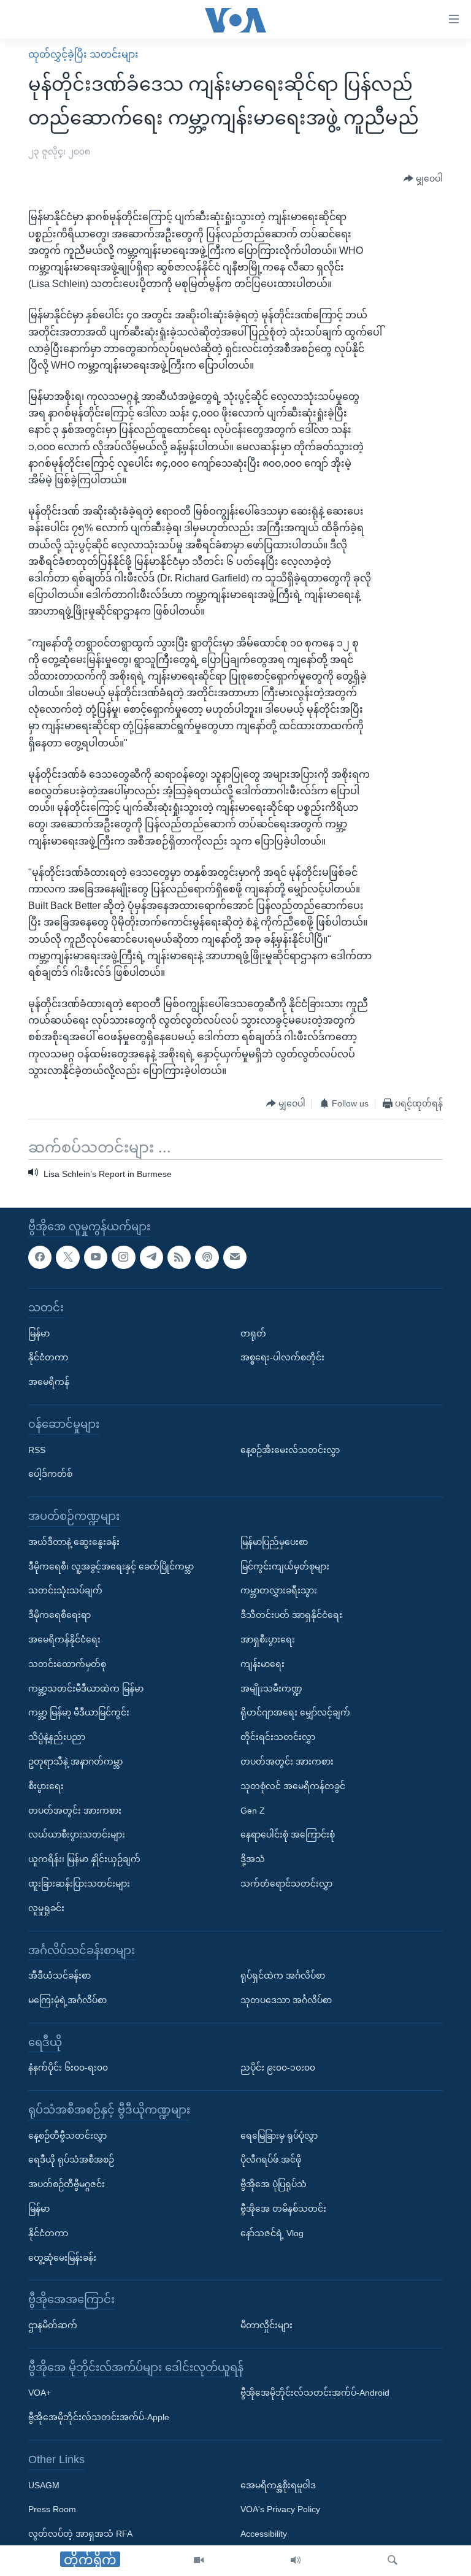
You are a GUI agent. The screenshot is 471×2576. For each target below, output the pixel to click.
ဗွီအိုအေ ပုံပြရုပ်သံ (274, 2184)
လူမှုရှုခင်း (46, 1908)
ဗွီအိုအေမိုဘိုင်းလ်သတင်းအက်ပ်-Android (315, 2393)
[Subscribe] (235, 1257)
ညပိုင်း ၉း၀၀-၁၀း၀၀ (278, 2068)
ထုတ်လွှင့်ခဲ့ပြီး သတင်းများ (83, 54)
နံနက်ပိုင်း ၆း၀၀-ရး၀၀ (68, 2068)
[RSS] (179, 1257)
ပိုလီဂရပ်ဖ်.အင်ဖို (271, 2160)
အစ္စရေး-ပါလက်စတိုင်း (282, 1357)
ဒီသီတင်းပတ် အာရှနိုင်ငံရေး (291, 1615)
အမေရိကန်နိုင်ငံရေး (64, 1639)
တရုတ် (253, 1333)
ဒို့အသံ (253, 1859)
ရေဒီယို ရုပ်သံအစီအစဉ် (71, 2160)
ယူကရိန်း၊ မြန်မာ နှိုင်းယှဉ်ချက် (84, 1859)
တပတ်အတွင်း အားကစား (75, 1810)
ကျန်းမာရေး (262, 1664)
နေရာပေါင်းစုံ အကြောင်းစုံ (288, 1834)
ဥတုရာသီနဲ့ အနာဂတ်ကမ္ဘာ (75, 1761)
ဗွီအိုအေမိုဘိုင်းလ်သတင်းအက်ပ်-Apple (99, 2417)
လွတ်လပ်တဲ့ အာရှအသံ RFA (80, 2534)
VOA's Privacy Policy (280, 2509)
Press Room (52, 2509)
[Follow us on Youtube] (96, 1257)
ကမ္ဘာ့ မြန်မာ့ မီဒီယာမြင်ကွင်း (79, 1712)
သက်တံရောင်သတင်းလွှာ (286, 1884)
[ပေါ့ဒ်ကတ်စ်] (207, 1257)
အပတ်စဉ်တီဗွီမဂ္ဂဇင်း (67, 2184)
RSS (37, 1449)
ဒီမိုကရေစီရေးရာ (59, 1615)
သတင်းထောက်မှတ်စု (67, 1664)
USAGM (44, 2485)
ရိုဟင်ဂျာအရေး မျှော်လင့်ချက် (295, 1712)
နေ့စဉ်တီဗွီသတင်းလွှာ (67, 2136)
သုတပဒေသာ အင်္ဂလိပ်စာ (286, 2000)
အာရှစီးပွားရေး (268, 1639)
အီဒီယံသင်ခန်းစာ (59, 1976)
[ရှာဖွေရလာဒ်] (392, 2561)
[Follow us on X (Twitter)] (67, 1257)
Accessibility (264, 2534)
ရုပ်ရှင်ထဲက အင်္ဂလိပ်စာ (283, 1976)
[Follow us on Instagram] (123, 1257)
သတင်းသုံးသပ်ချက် (65, 1590)
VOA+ (40, 2393)
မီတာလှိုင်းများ (266, 2325)
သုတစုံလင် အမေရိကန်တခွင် (293, 1786)
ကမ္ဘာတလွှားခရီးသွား (279, 1590)
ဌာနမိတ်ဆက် (53, 2325)
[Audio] (296, 2561)
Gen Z (253, 1810)
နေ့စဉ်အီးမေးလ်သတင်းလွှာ (290, 1449)
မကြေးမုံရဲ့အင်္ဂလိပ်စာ (67, 2000)
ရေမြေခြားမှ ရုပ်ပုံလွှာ (279, 2136)
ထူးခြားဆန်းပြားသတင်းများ (79, 1884)
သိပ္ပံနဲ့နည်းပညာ (57, 1737)
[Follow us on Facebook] (40, 1257)
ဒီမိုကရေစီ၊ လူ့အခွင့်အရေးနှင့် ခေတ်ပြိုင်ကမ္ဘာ (111, 1566)
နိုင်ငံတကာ (48, 1357)
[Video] (199, 2561)
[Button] (423, 178)
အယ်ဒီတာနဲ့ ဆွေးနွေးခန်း (74, 1542)
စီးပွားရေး (46, 1786)
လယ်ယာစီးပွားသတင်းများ (77, 1834)
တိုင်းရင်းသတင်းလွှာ (278, 1737)
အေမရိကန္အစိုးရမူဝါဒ (278, 2485)
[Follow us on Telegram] (151, 1257)
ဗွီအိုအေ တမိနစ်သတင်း (283, 2209)
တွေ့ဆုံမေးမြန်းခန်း (62, 2258)
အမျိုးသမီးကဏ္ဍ (271, 1688)
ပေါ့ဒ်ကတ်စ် (50, 1474)
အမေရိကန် (49, 1382)
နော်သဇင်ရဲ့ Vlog (272, 2233)
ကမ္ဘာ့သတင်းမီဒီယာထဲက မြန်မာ (86, 1688)
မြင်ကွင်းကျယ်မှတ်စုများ (285, 1566)
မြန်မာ (39, 1333)
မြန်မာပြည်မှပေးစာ (274, 1542)
